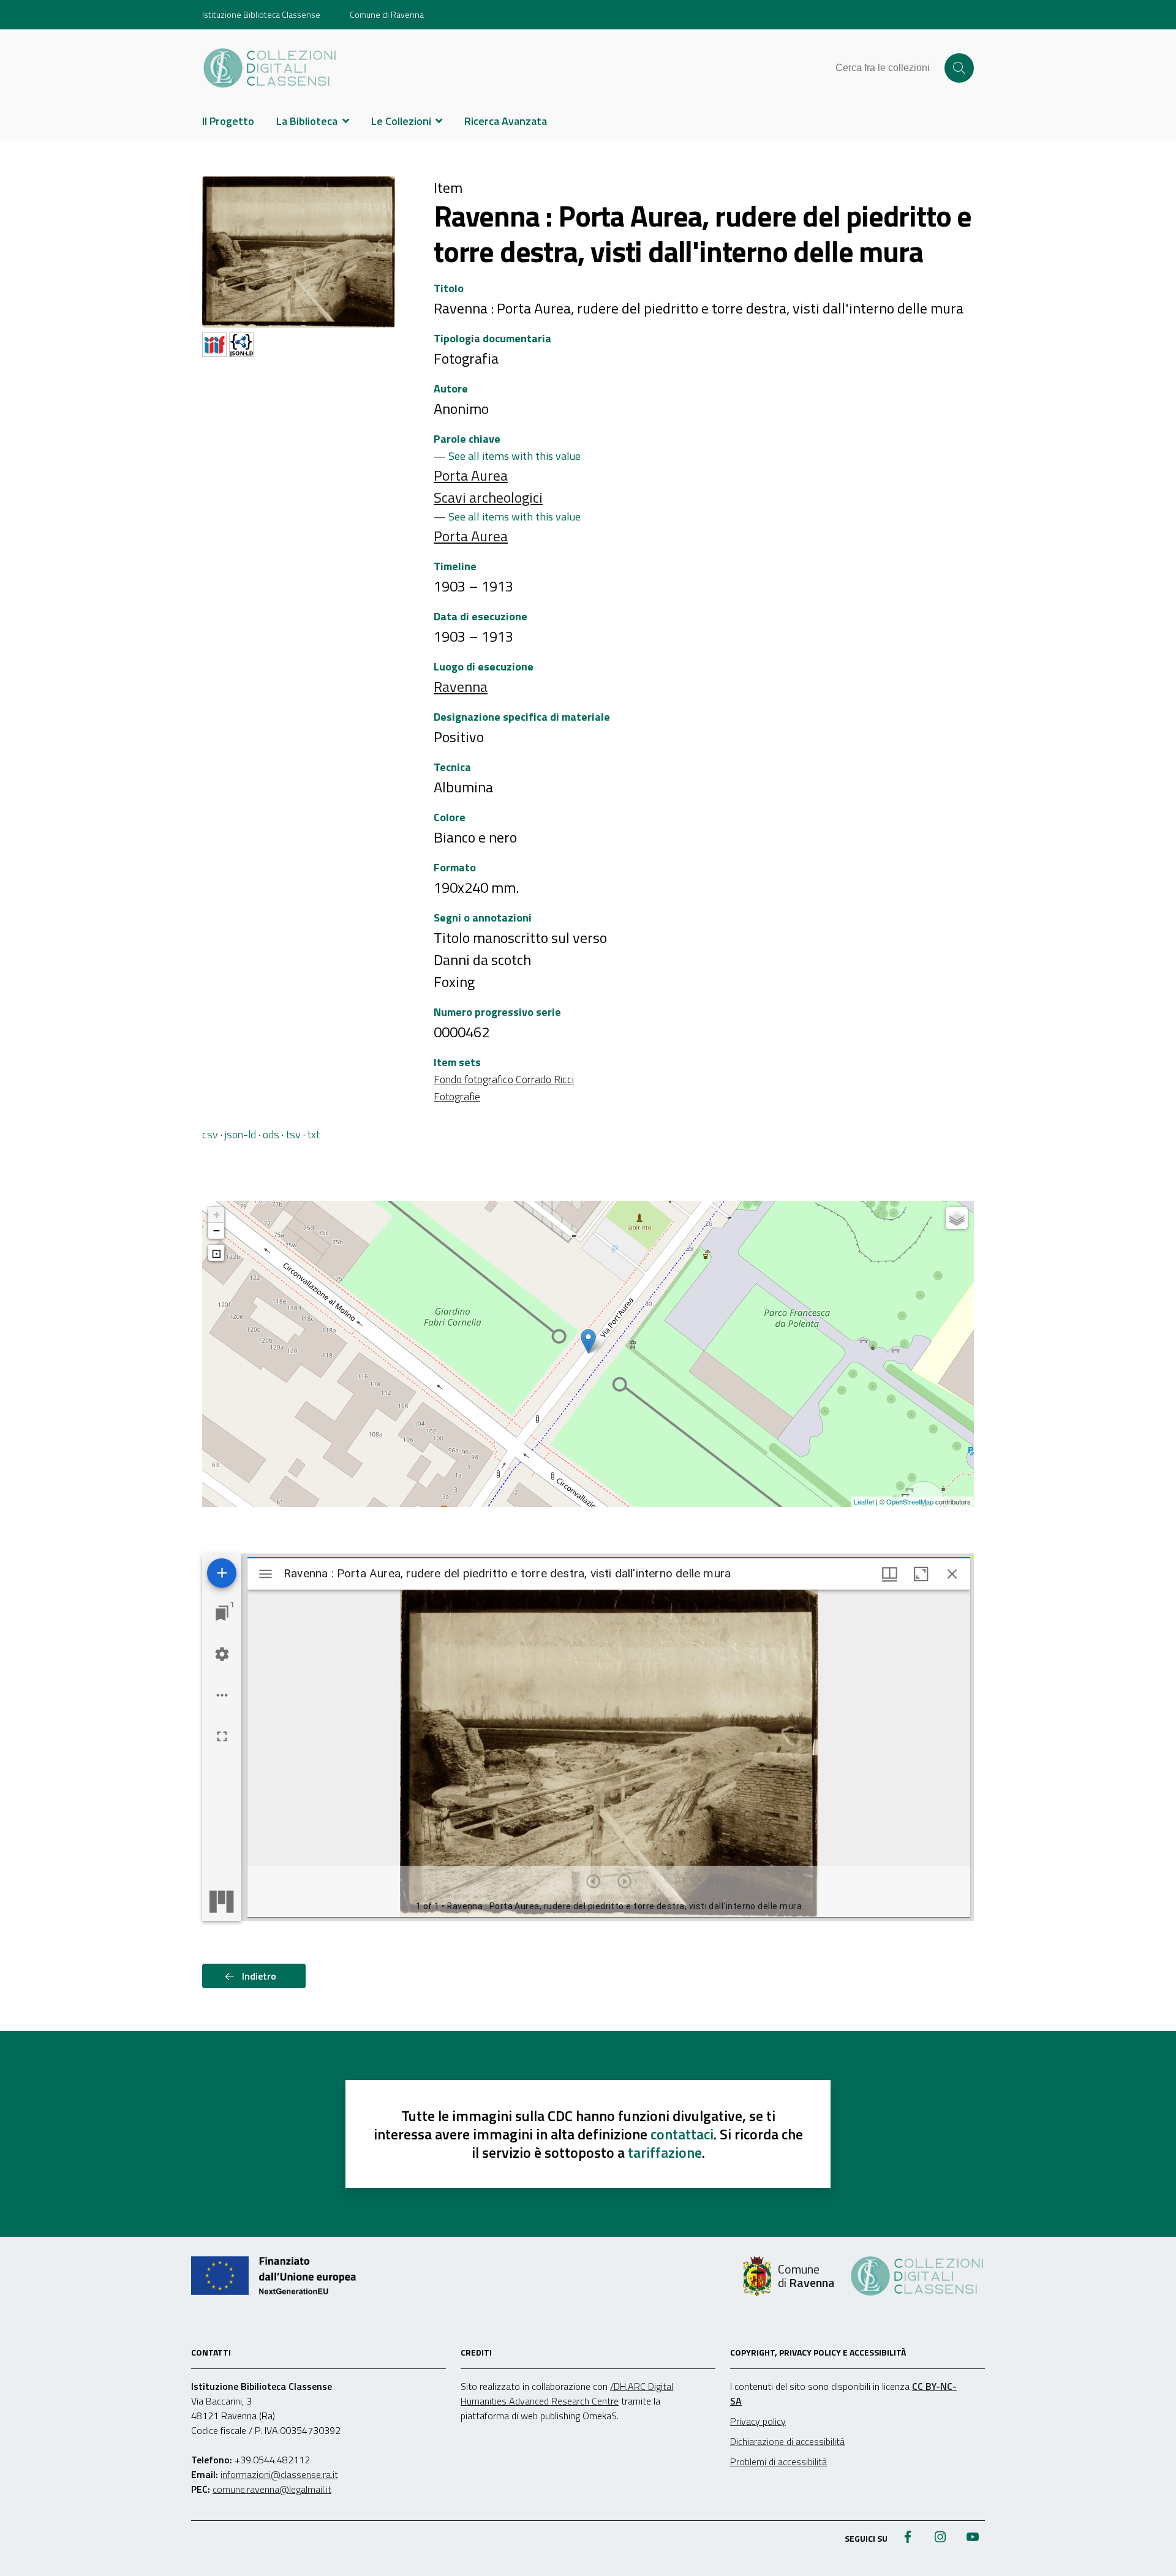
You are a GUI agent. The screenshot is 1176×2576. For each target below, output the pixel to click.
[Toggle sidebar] (266, 1574)
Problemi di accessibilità (778, 2461)
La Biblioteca (307, 121)
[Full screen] (222, 1736)
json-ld (240, 1134)
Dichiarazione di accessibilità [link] (787, 2441)
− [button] (217, 1230)
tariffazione (665, 2152)
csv (210, 1134)
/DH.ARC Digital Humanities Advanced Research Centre (567, 2394)
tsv (293, 1134)
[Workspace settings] (222, 1654)
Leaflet (864, 1501)
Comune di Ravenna (387, 14)
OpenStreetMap (910, 1501)
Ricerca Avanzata (506, 121)
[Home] (270, 68)
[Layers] (957, 1218)
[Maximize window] (921, 1574)
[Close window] (952, 1574)
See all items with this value (514, 456)
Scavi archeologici (488, 497)
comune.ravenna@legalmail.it (272, 2489)
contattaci (682, 2134)
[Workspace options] (222, 1695)
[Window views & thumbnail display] (890, 1574)
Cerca (959, 68)
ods (271, 1134)
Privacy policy (758, 2421)
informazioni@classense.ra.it (279, 2474)
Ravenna (461, 686)
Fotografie (457, 1096)
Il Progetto (228, 121)
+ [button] (217, 1215)
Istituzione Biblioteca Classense (261, 14)
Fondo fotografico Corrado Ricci (504, 1079)
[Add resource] (222, 1573)
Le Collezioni (401, 121)
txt (314, 1134)
